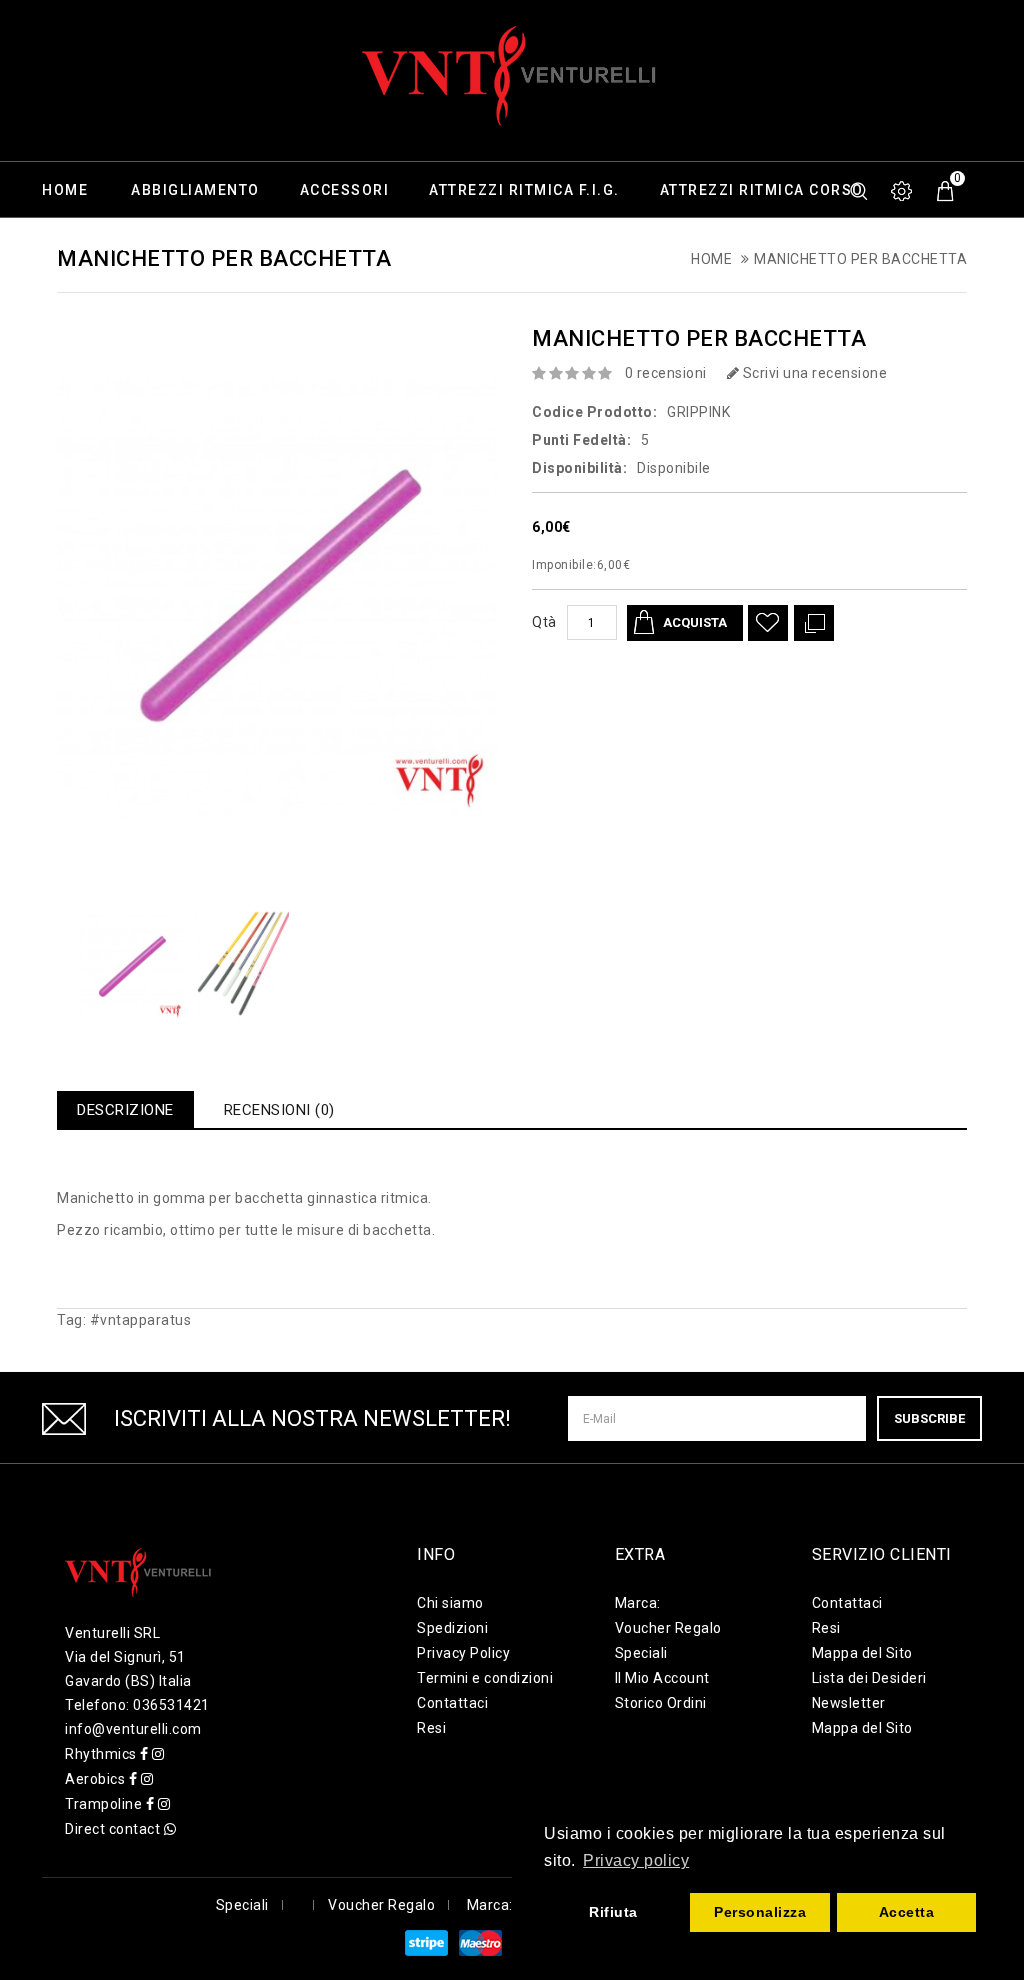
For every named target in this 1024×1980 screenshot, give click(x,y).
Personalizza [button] (760, 1912)
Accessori (345, 190)
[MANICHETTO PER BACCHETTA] (131, 967)
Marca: (638, 1603)
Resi (431, 1728)
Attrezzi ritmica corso (762, 190)
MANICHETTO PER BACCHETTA (860, 259)
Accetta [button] (907, 1912)
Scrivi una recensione (813, 373)
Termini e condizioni (485, 1678)
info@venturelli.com (133, 1729)
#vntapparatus (141, 1320)
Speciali (641, 1653)
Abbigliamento (195, 190)
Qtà (544, 622)
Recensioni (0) (279, 1110)
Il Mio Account (662, 1678)
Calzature (87, 246)
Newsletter (849, 1703)
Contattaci (452, 1703)
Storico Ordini (661, 1703)
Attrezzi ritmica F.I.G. (524, 190)
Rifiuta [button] (613, 1912)
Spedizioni (452, 1628)
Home (65, 190)
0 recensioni (666, 373)
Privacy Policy (463, 1653)
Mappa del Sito (862, 1653)
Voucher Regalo (668, 1628)
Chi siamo (450, 1603)
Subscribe (929, 1418)
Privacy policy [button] (636, 1860)
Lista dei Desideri (869, 1678)
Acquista (695, 622)
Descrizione (125, 1110)
